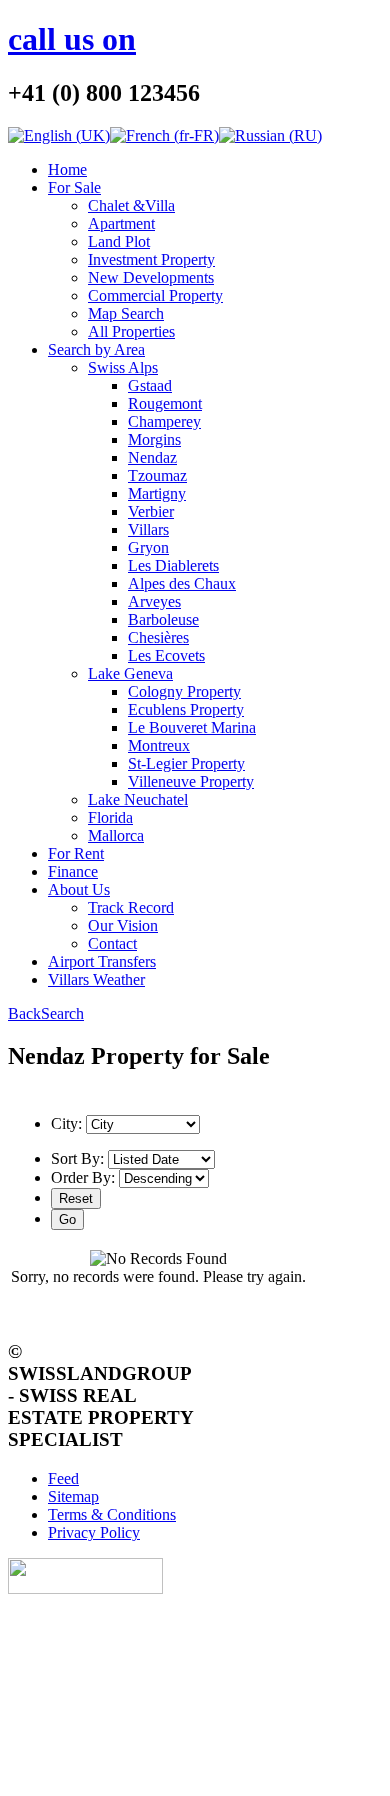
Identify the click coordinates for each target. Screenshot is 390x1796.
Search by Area (96, 349)
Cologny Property (184, 691)
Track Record (131, 907)
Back (24, 1013)
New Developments (151, 277)
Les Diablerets (173, 565)
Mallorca (116, 835)
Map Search (126, 313)
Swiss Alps (123, 367)
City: (66, 1123)
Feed (63, 1478)
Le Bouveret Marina (192, 727)
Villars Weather (96, 979)
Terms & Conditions (112, 1514)
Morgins (154, 439)
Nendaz (152, 457)
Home (67, 169)
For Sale (74, 187)
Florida (110, 817)
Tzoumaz (157, 475)
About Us (79, 889)
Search (62, 1013)
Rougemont (165, 403)
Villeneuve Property (191, 781)
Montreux (159, 745)
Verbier (151, 511)
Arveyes (154, 601)
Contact (112, 943)
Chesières (158, 637)
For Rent (76, 853)
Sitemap (73, 1496)
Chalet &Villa (131, 205)
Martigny (157, 493)
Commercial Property (155, 295)
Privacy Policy (94, 1532)
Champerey (164, 421)
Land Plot (119, 241)
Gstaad (150, 385)
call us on (72, 39)
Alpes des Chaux (182, 583)
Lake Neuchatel (138, 799)
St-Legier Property (186, 763)
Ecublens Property (186, 709)
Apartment (121, 223)
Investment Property (151, 259)
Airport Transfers (102, 961)
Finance (73, 871)
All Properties (131, 331)
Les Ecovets (166, 655)
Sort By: (77, 1158)
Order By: (83, 1177)
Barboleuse (163, 619)
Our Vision (123, 925)
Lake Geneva (130, 673)
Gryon (148, 547)
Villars (148, 529)
